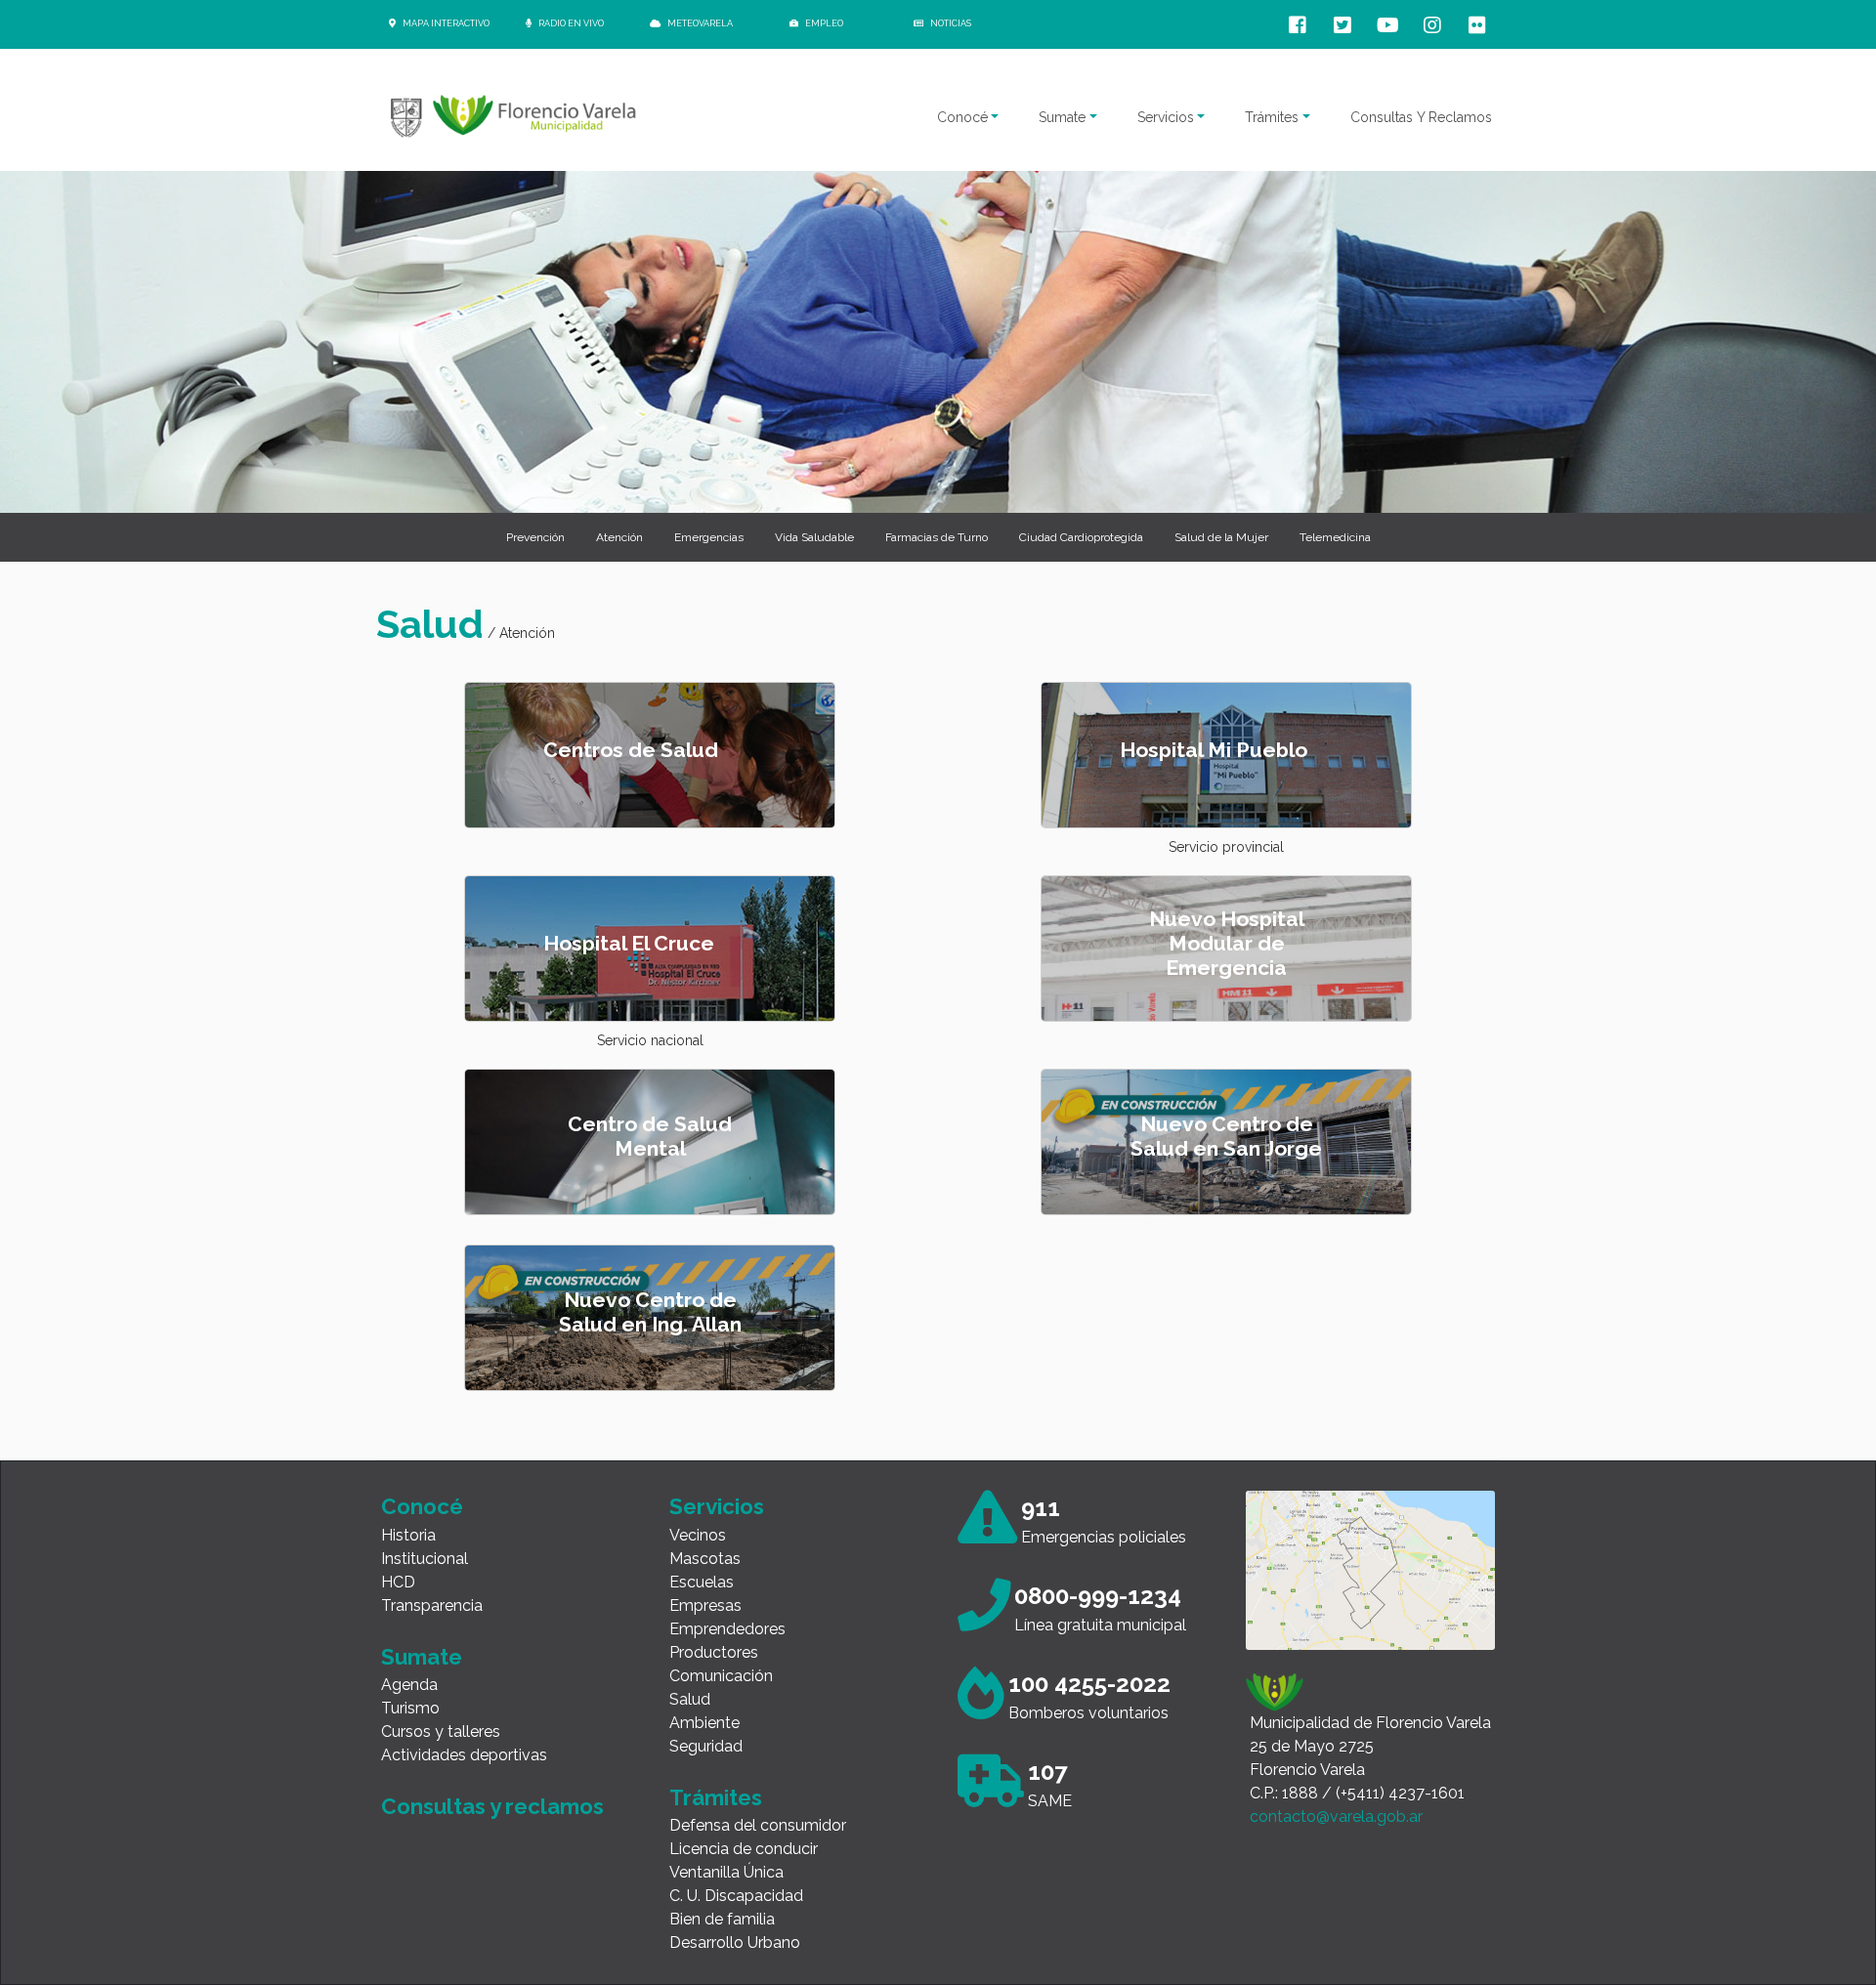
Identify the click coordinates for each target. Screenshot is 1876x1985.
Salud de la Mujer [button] (1221, 537)
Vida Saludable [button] (814, 537)
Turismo (410, 1708)
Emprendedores (727, 1629)
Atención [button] (619, 537)
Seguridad (706, 1746)
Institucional (425, 1559)
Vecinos (698, 1535)
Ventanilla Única (726, 1872)
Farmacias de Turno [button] (937, 537)
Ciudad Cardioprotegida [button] (1081, 537)
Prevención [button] (535, 537)
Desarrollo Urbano (735, 1943)
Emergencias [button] (709, 537)
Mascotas (705, 1559)
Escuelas (702, 1582)
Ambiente (704, 1723)
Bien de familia (722, 1919)
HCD (398, 1582)
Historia (408, 1535)
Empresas (705, 1605)
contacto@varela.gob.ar (1336, 1816)
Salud (690, 1699)
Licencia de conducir (744, 1849)
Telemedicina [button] (1335, 537)
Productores (714, 1652)
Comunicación (721, 1676)
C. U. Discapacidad (736, 1896)
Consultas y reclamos (492, 1806)
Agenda (409, 1685)
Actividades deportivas (464, 1755)
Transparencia (432, 1605)
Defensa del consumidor (758, 1825)
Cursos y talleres (441, 1732)
